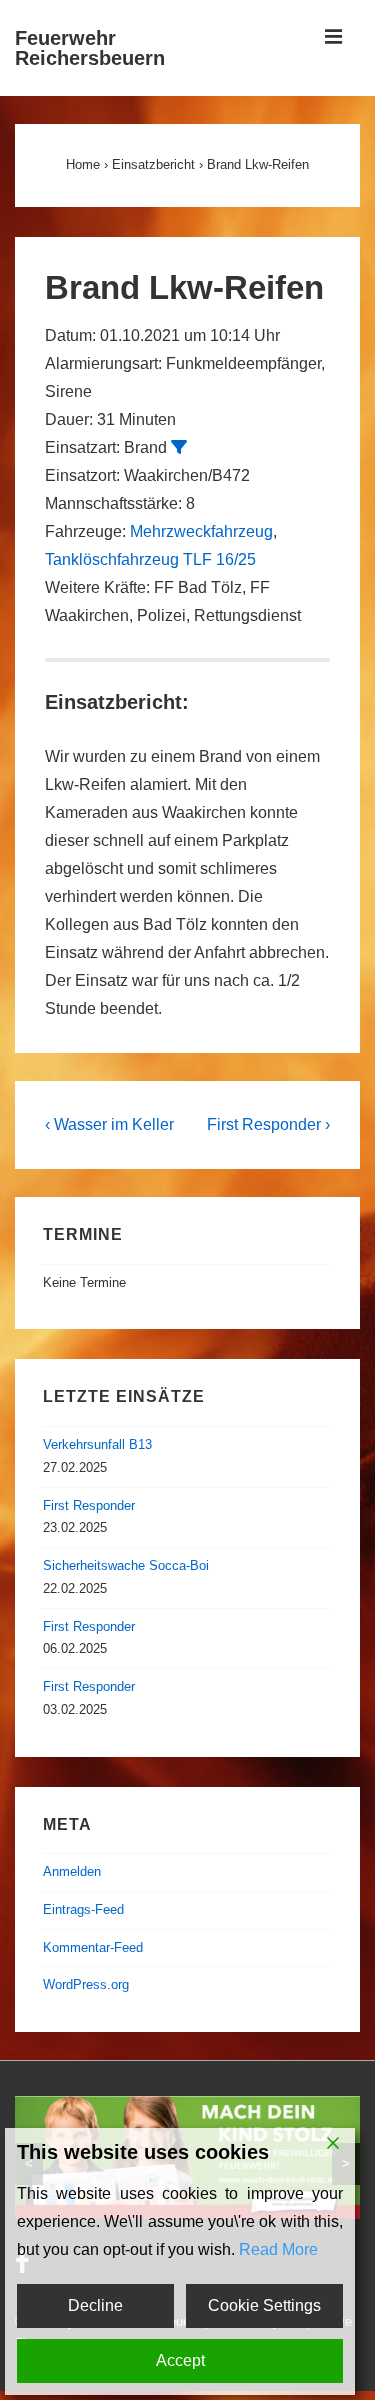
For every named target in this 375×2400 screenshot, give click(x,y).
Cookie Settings (264, 2305)
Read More (278, 2249)
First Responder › (268, 1124)
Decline (95, 2305)
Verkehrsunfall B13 (97, 1444)
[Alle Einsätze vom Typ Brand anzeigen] (179, 447)
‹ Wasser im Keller (109, 1124)
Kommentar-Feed (93, 1947)
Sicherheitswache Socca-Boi (126, 1565)
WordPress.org (86, 1984)
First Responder (89, 1505)
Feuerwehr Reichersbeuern (90, 48)
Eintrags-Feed (83, 1909)
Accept (180, 2360)
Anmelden (72, 1871)
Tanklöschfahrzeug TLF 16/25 (150, 559)
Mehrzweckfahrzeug (201, 531)
